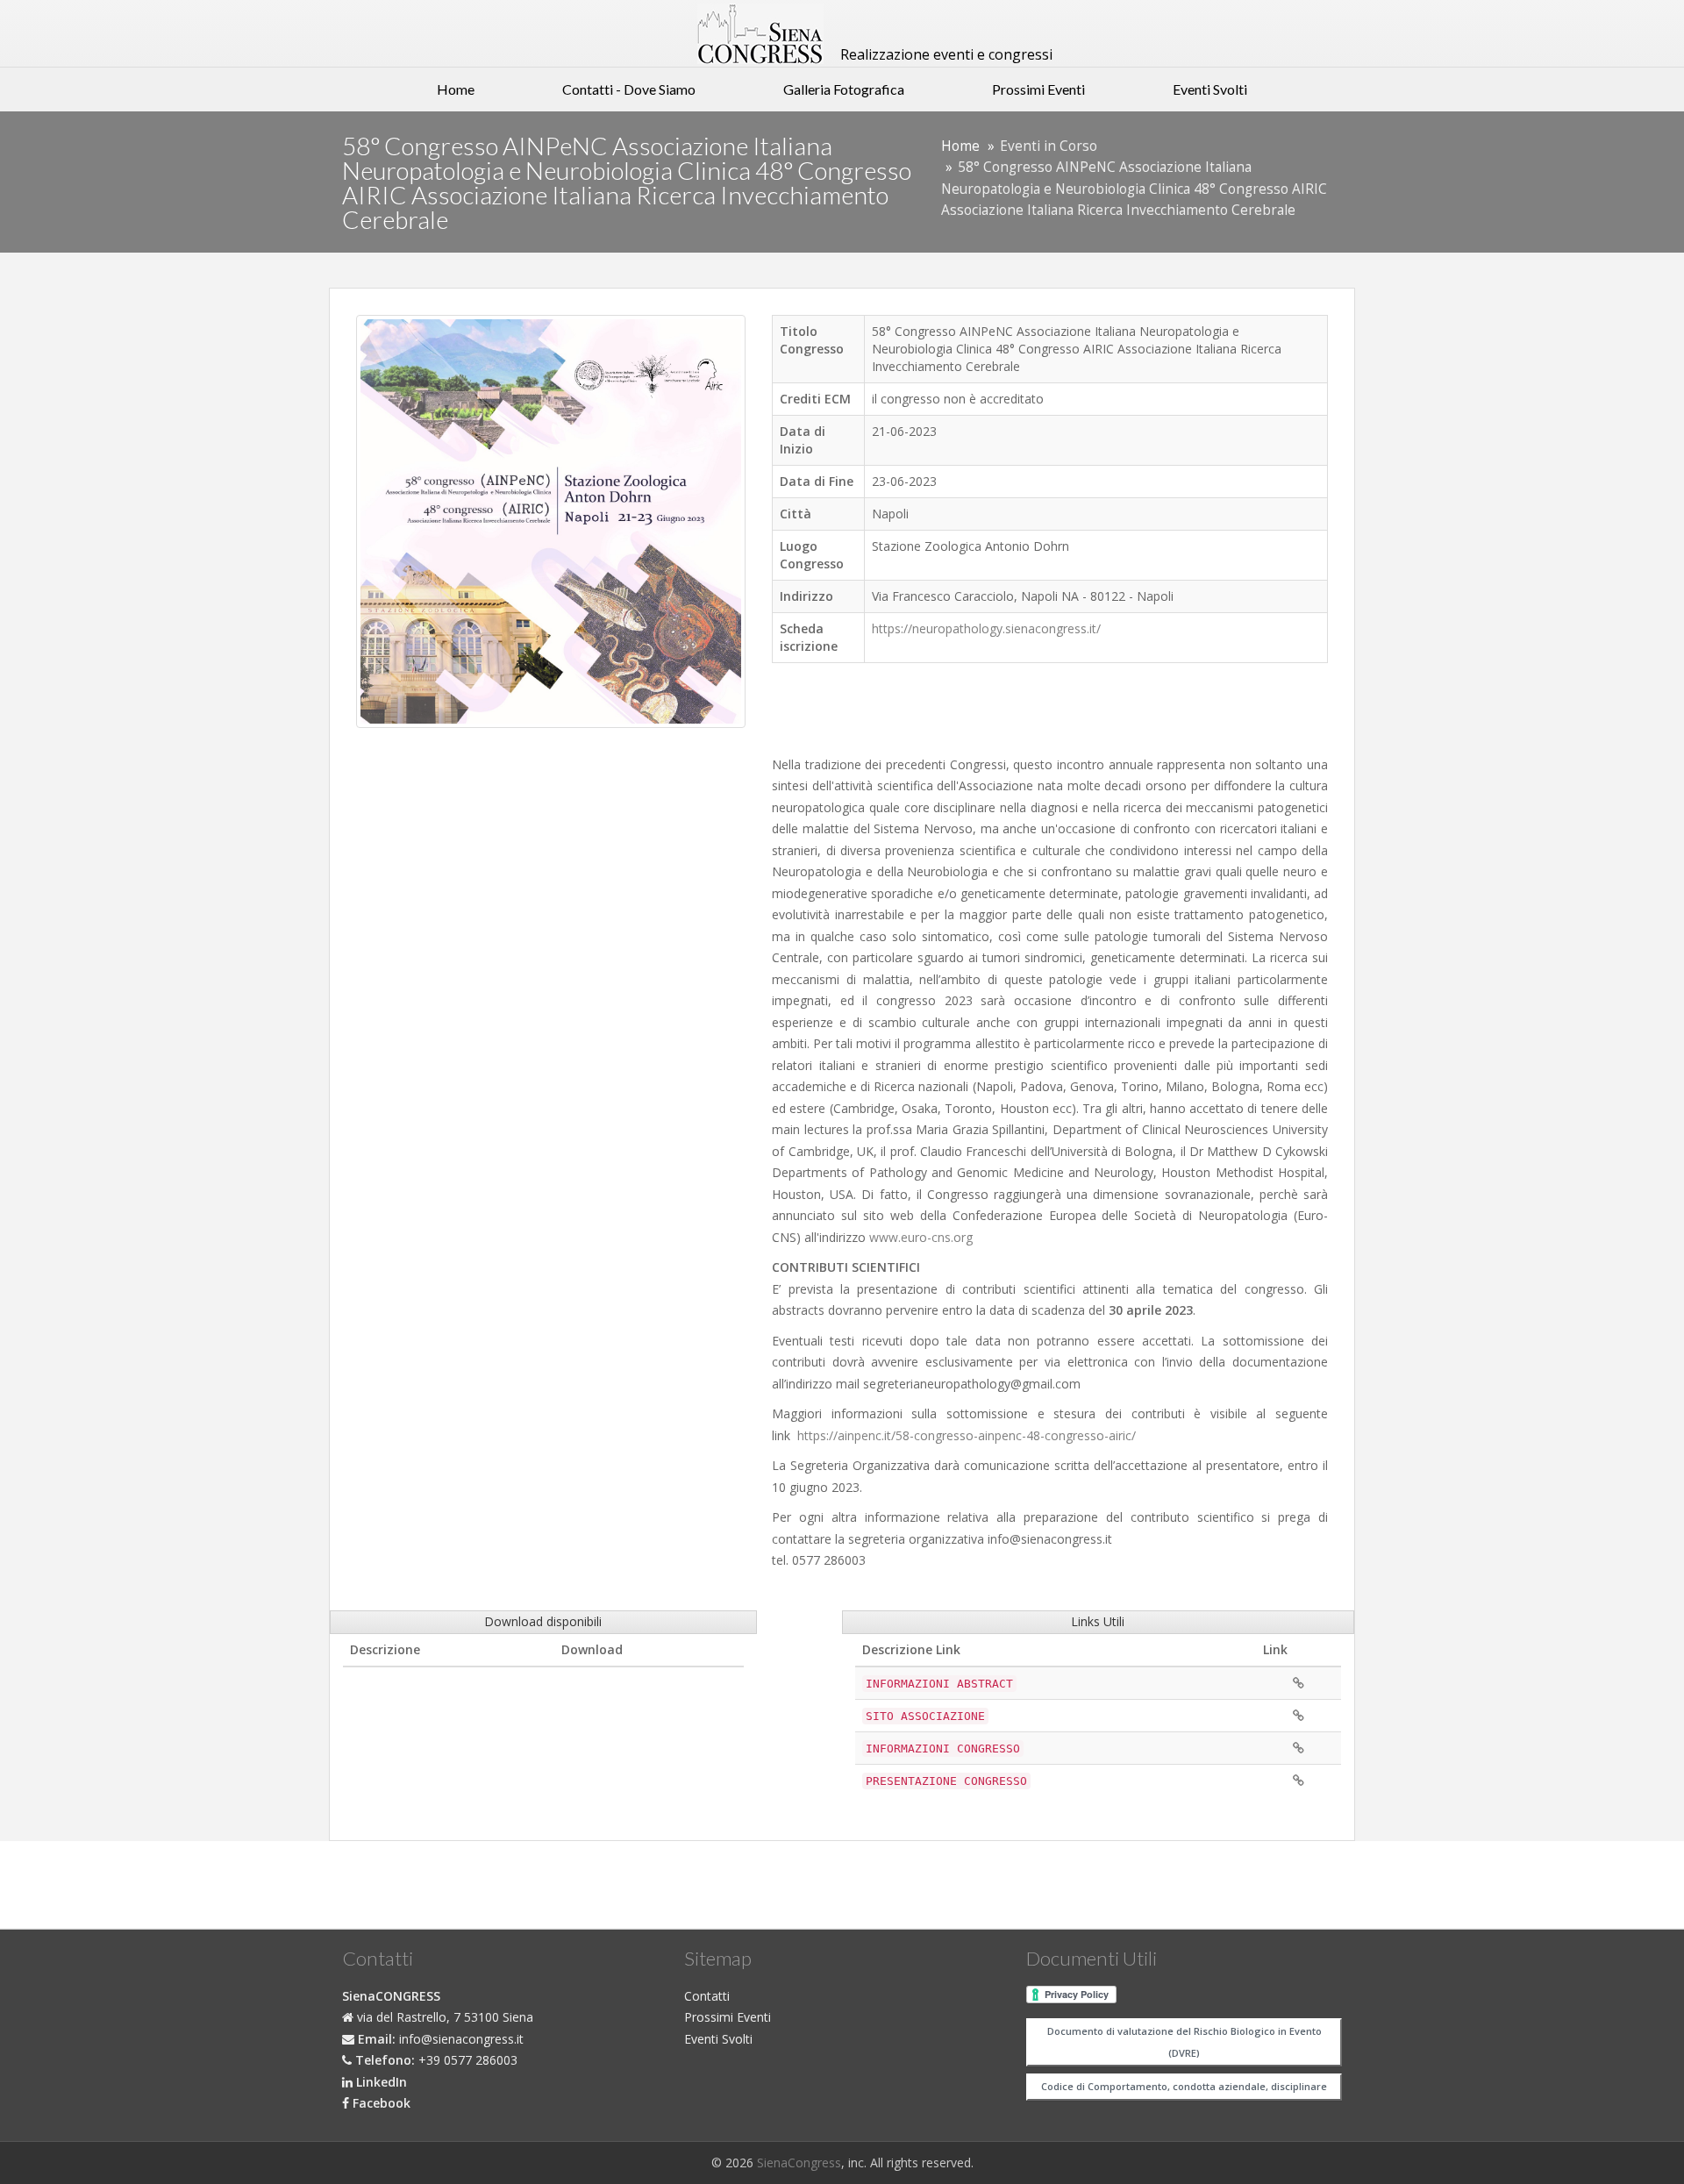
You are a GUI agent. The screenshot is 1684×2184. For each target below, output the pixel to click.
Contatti (707, 1996)
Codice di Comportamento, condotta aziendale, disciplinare (1184, 2086)
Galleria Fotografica (844, 89)
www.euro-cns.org (921, 1237)
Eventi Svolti (1210, 89)
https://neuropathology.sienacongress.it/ (986, 628)
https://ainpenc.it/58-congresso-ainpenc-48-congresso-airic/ (967, 1435)
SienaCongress (799, 2163)
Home (456, 89)
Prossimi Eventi (1038, 89)
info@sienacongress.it (461, 2039)
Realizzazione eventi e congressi (945, 54)
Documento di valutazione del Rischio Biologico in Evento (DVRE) (1185, 2042)
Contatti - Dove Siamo (629, 89)
